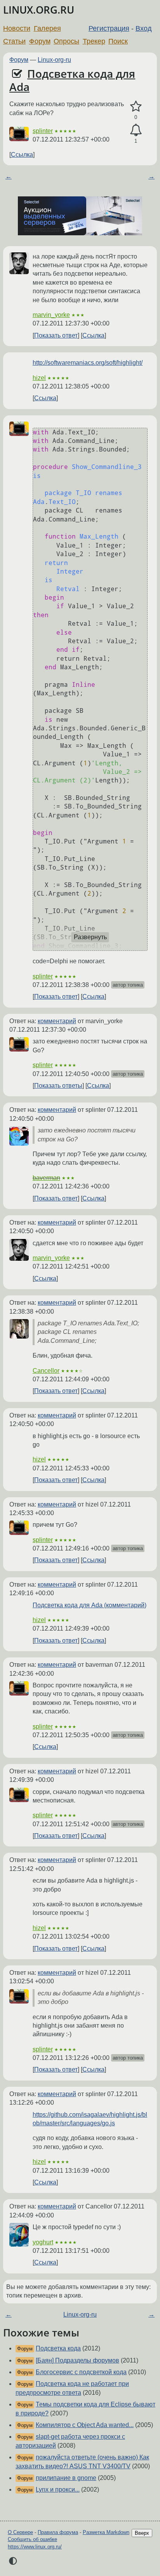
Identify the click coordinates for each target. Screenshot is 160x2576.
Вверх (142, 2533)
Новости (17, 28)
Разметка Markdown (106, 2532)
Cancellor (46, 1371)
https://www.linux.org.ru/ (35, 2547)
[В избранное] (136, 107)
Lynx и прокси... (58, 2489)
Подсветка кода (58, 2348)
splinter (43, 131)
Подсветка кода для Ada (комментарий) (90, 1605)
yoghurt (43, 2242)
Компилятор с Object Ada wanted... (85, 2425)
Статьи (14, 41)
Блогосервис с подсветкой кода (81, 2372)
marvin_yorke (51, 315)
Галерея (47, 28)
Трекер (94, 41)
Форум (40, 41)
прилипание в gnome (66, 2478)
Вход (144, 28)
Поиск (118, 41)
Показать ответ (56, 335)
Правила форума (58, 2532)
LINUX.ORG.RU (39, 10)
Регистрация (109, 28)
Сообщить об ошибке (32, 2539)
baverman (46, 1178)
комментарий (57, 1021)
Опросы (66, 41)
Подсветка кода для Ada (72, 80)
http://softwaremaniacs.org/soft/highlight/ (88, 363)
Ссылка (22, 155)
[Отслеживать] (136, 130)
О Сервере (20, 2532)
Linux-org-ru (54, 60)
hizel (39, 378)
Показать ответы (58, 1086)
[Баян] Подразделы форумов (77, 2360)
